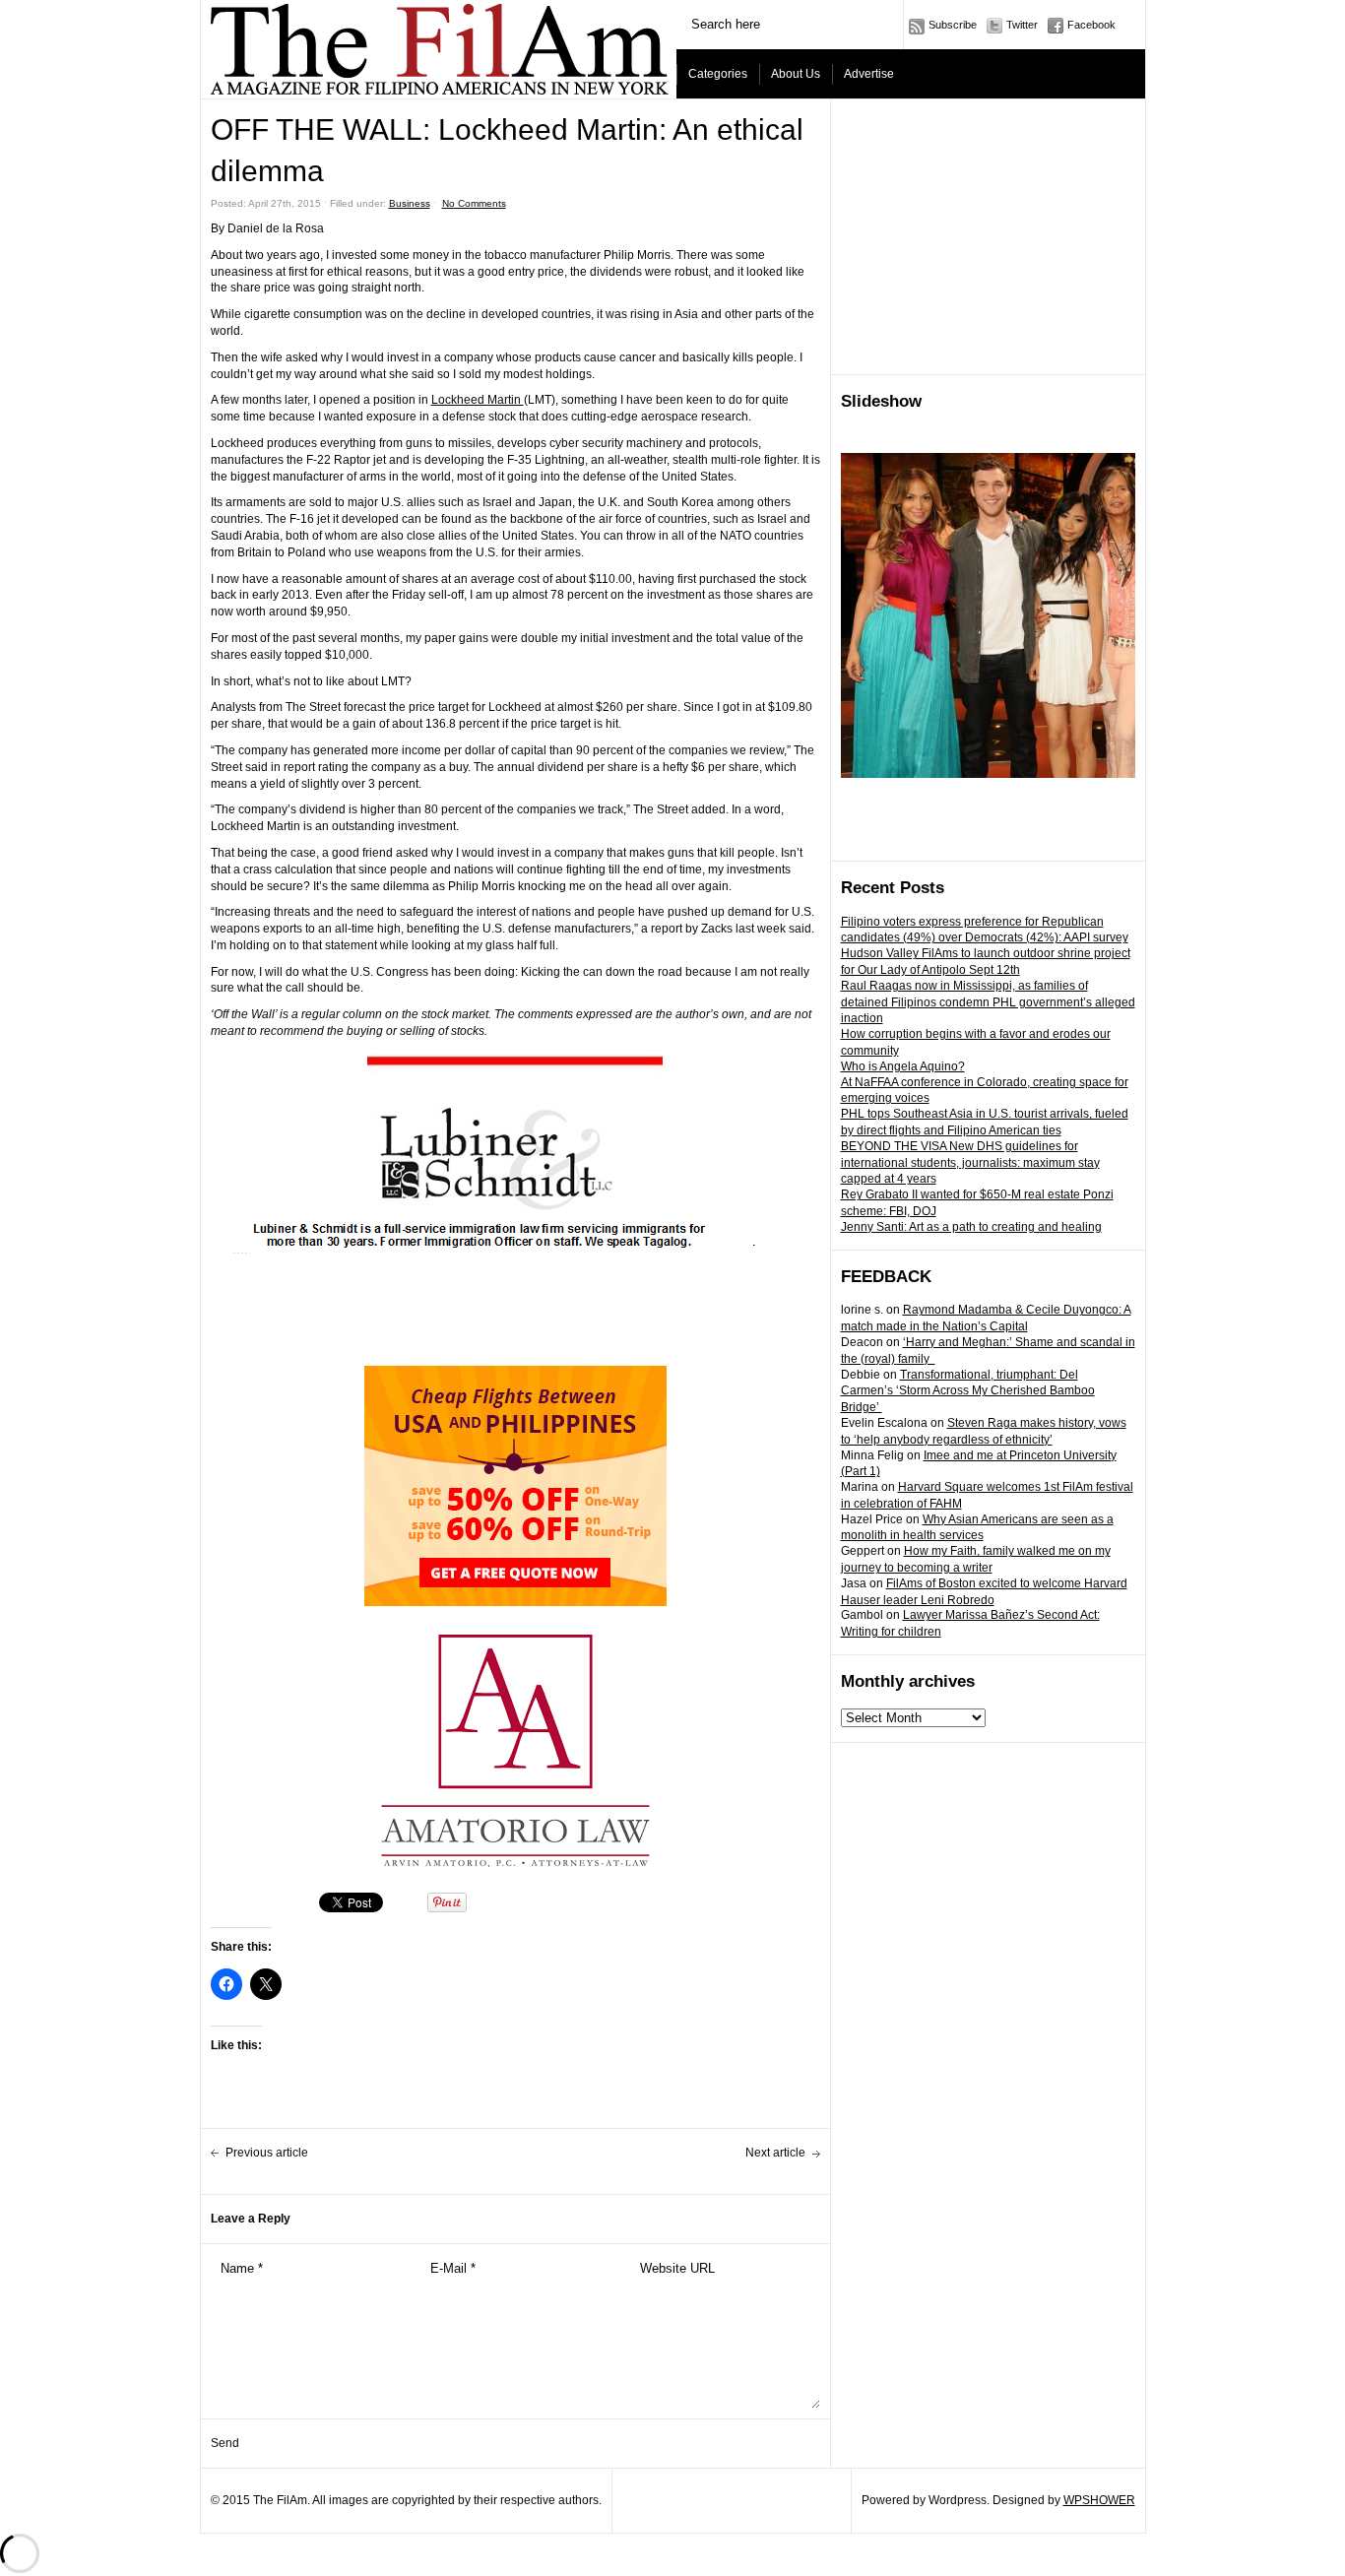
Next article (775, 2153)
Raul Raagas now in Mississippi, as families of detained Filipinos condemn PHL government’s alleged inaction (988, 1002)
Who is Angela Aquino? (903, 1066)
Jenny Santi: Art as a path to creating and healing (971, 1227)
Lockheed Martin (478, 400)
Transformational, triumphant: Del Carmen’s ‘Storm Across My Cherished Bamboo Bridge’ (968, 1391)
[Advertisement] (989, 237)
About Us (796, 74)
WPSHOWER (1099, 2500)
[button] (515, 1062)
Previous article (267, 2153)
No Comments (474, 203)
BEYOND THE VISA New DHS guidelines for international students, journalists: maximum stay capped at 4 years (970, 1163)
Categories (718, 74)
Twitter (1022, 25)
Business (410, 203)
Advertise (869, 74)
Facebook (1091, 25)
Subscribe (953, 25)
